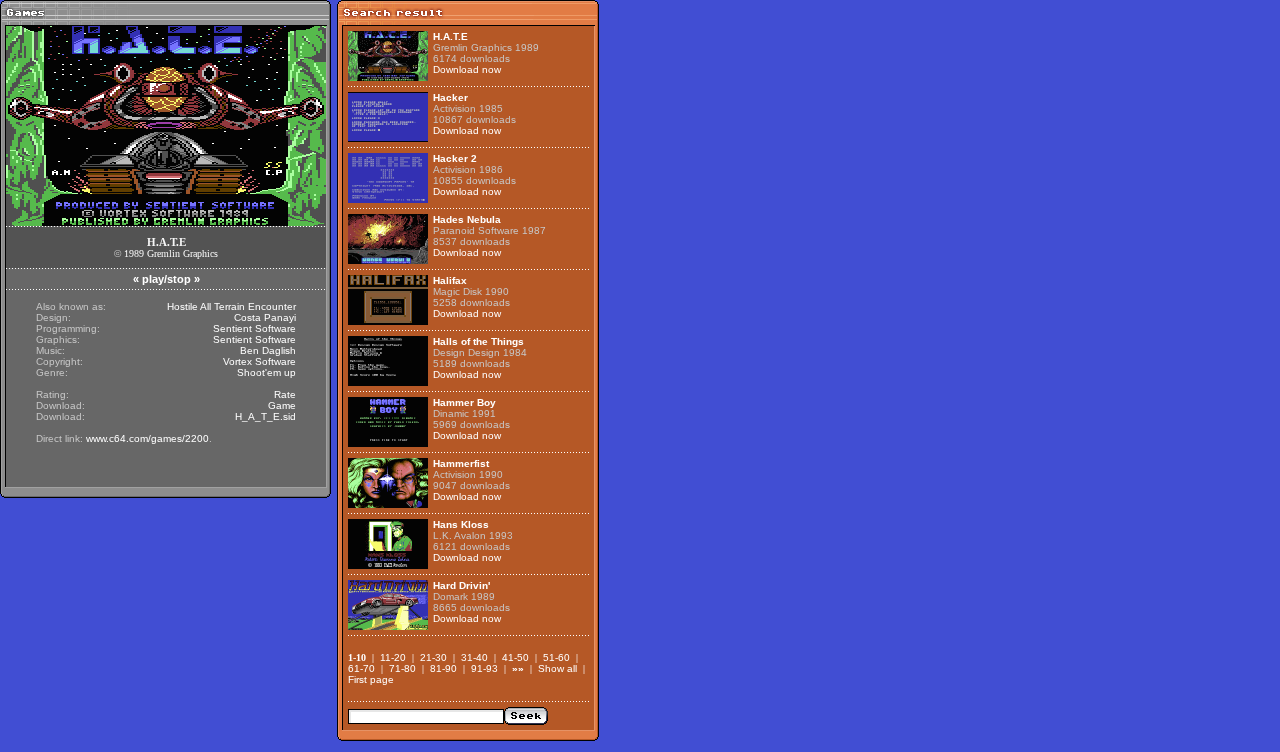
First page (371, 679)
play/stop (166, 279)
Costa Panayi (265, 317)
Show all (557, 668)
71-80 (402, 668)
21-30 (433, 657)
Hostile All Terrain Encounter (231, 306)
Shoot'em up (266, 372)
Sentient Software (254, 328)
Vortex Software (259, 361)
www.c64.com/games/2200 (147, 438)
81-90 (443, 668)
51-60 (556, 657)
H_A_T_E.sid (265, 416)
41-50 (515, 657)
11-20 (393, 657)
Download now (467, 69)
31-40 (474, 657)
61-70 (361, 668)
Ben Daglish (268, 350)
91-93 (484, 668)
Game (282, 405)
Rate (285, 394)
